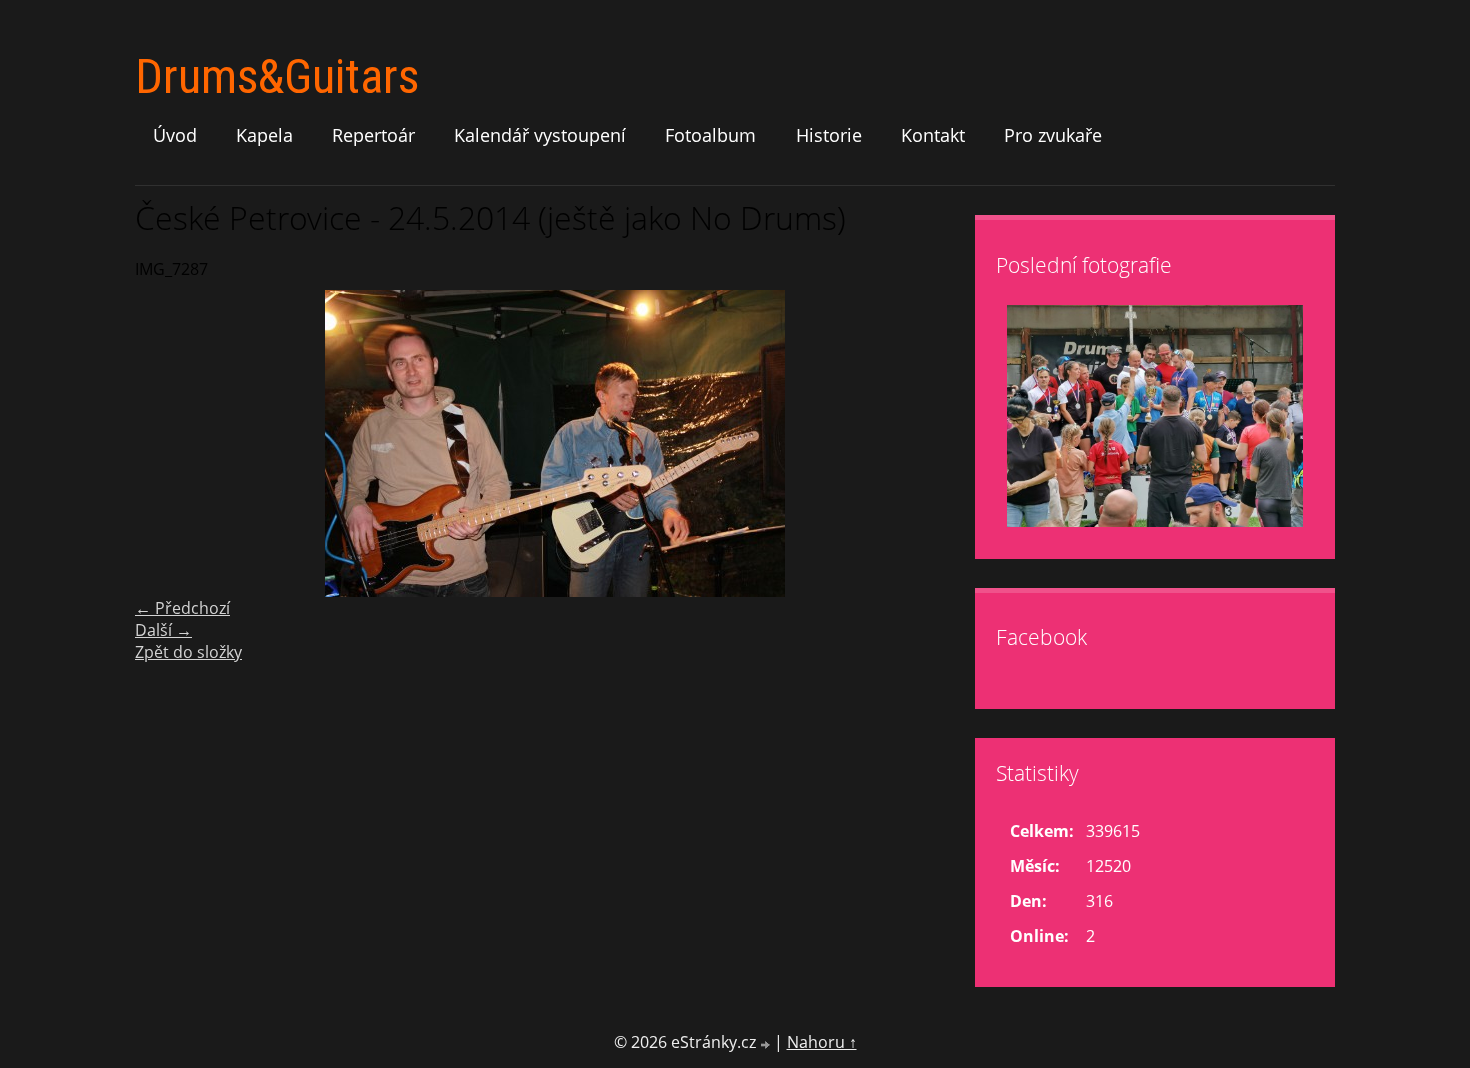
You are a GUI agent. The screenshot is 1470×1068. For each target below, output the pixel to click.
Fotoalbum (710, 135)
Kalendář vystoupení (540, 135)
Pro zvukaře (1053, 135)
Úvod (175, 135)
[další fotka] (942, 443)
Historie (829, 135)
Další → (163, 630)
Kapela (264, 135)
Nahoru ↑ (822, 1042)
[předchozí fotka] (167, 443)
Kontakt (933, 135)
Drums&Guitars (277, 76)
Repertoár (373, 135)
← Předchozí (182, 608)
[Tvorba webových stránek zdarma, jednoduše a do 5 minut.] (767, 1044)
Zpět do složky (188, 652)
